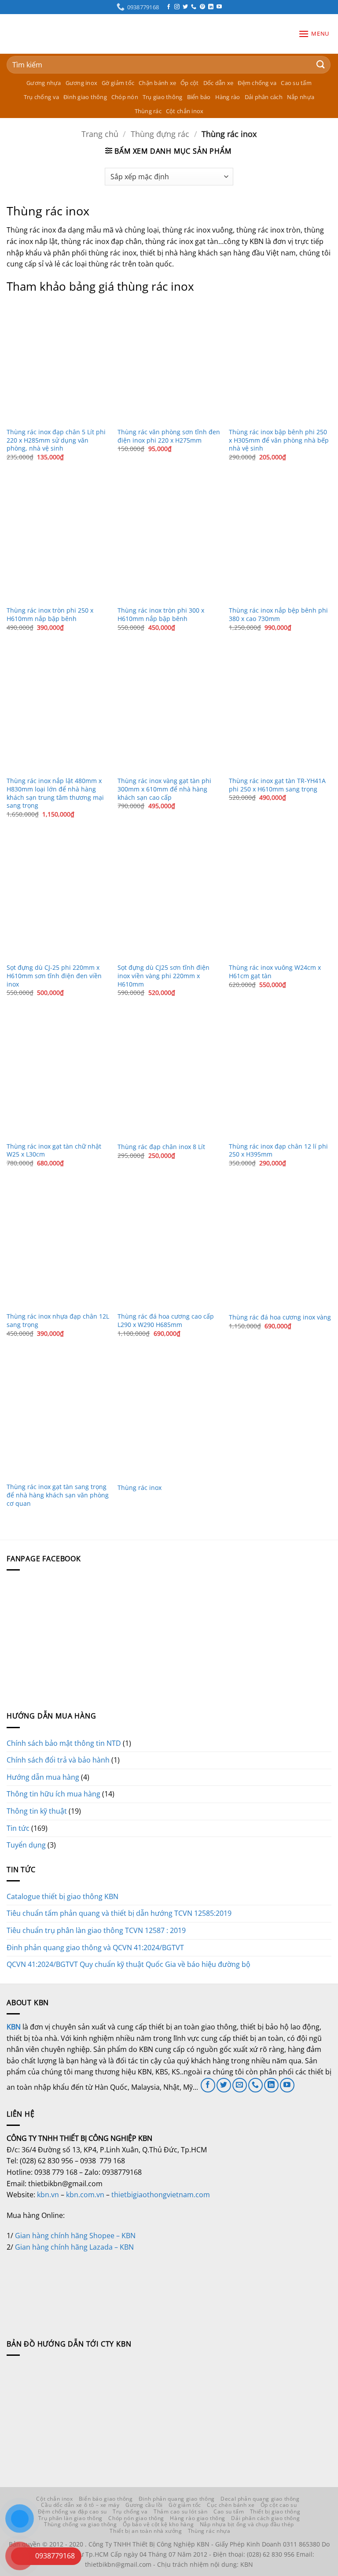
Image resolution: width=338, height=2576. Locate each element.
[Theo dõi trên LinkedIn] (211, 7)
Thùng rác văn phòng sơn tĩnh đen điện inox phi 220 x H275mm (169, 436)
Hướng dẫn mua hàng (43, 1777)
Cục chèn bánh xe (231, 2505)
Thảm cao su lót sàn (181, 2511)
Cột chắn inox (185, 111)
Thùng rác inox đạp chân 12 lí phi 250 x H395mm (278, 1151)
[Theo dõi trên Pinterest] (202, 7)
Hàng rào (228, 97)
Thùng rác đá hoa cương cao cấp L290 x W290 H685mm (166, 1321)
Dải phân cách (264, 97)
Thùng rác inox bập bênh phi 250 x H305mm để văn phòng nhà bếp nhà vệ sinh (279, 440)
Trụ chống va (41, 97)
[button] (314, 34)
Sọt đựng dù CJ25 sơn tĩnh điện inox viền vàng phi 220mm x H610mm (163, 976)
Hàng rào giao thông (198, 2518)
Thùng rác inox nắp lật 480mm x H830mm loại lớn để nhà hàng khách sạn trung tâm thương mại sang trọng (55, 793)
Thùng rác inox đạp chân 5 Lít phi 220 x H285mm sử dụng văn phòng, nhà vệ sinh (56, 440)
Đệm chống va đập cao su (72, 2511)
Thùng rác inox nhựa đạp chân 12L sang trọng (58, 1321)
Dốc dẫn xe (219, 83)
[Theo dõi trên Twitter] (185, 7)
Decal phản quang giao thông (260, 2499)
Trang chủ (100, 134)
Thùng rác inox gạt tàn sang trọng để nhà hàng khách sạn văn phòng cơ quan (58, 1495)
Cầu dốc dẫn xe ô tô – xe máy (80, 2505)
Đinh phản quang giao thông (177, 2499)
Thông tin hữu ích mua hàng (53, 1794)
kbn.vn (48, 2195)
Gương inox (82, 83)
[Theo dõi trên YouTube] (219, 7)
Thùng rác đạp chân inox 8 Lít (161, 1147)
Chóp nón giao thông (136, 2518)
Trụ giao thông (163, 97)
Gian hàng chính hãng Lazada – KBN (74, 2247)
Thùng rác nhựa (209, 2531)
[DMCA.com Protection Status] (73, 2285)
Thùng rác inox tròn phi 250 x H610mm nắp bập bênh (50, 615)
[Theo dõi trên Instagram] (177, 7)
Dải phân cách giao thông (265, 2518)
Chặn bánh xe (157, 83)
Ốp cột (190, 83)
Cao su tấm (296, 83)
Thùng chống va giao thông (80, 2524)
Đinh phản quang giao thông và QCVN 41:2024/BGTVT (95, 1948)
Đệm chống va (257, 83)
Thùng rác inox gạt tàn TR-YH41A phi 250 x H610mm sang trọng (277, 785)
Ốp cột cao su (279, 2505)
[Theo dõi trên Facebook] (169, 7)
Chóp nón (125, 97)
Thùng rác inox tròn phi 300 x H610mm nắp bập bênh (161, 615)
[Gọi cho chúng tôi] (194, 7)
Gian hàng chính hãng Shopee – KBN (75, 2236)
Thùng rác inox (140, 1488)
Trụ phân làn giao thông (70, 2518)
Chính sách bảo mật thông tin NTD (64, 1743)
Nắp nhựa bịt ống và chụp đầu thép (247, 2524)
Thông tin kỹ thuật (37, 1811)
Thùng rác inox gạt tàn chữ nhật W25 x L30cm (54, 1151)
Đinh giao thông (85, 97)
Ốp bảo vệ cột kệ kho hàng (158, 2524)
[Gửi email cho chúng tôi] (240, 2085)
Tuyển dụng (26, 1845)
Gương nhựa (44, 83)
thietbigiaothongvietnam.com (161, 2195)
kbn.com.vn (85, 2195)
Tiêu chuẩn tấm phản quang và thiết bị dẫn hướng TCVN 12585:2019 (119, 1913)
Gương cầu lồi (144, 2505)
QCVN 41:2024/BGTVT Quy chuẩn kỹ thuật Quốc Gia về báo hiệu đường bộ (129, 1964)
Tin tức (18, 1828)
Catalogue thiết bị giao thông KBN (62, 1896)
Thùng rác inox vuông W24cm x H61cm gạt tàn (275, 972)
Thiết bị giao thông (275, 2511)
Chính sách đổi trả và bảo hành (58, 1760)
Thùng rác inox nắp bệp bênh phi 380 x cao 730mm (278, 615)
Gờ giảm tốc (118, 83)
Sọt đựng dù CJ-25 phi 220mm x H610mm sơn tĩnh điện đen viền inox (54, 976)
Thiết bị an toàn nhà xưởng (146, 2531)
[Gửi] (321, 65)
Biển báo (199, 97)
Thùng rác (148, 111)
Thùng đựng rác (160, 134)
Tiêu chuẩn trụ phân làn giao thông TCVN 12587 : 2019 (96, 1930)
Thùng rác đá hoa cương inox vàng (280, 1317)
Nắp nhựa (301, 97)
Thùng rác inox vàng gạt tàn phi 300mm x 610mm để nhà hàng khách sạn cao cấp (164, 789)
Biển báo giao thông (106, 2499)
